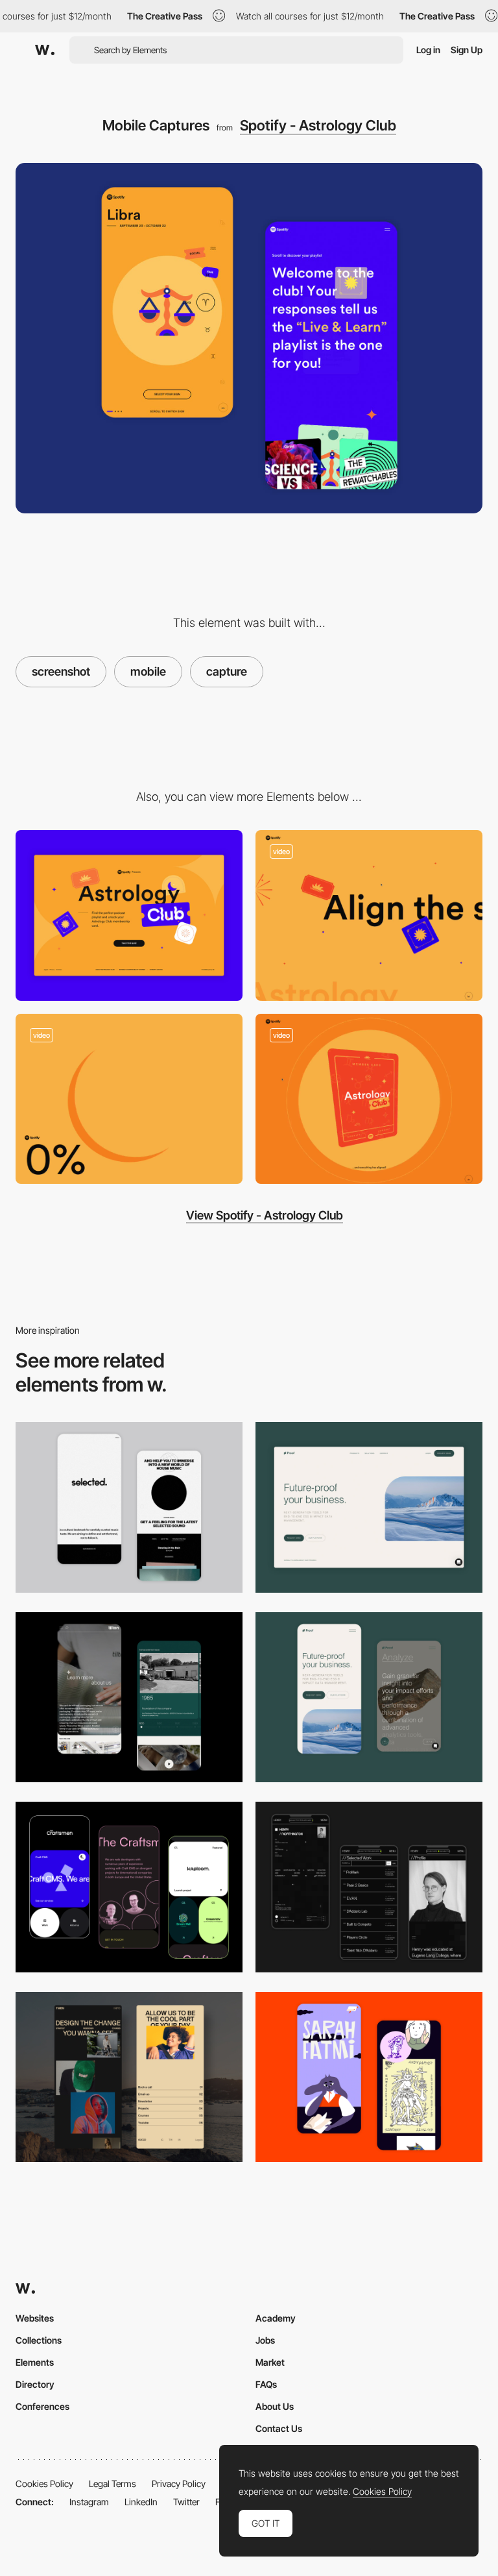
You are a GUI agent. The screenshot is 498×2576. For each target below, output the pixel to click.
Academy (276, 2318)
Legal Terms (113, 2484)
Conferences (42, 2406)
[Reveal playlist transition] (369, 1099)
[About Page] (129, 1698)
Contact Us (279, 2428)
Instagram (89, 2502)
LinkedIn (141, 2502)
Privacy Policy (179, 2484)
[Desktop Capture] (129, 915)
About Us (275, 2406)
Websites (35, 2318)
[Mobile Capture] (369, 2077)
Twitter (186, 2502)
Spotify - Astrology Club (318, 125)
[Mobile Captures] (369, 1698)
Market (270, 2362)
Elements (35, 2362)
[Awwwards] (45, 50)
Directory (35, 2384)
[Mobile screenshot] (369, 1887)
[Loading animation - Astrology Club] (129, 1099)
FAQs (266, 2384)
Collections (39, 2340)
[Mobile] (129, 1507)
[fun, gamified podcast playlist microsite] (369, 915)
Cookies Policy (44, 2484)
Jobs (265, 2340)
